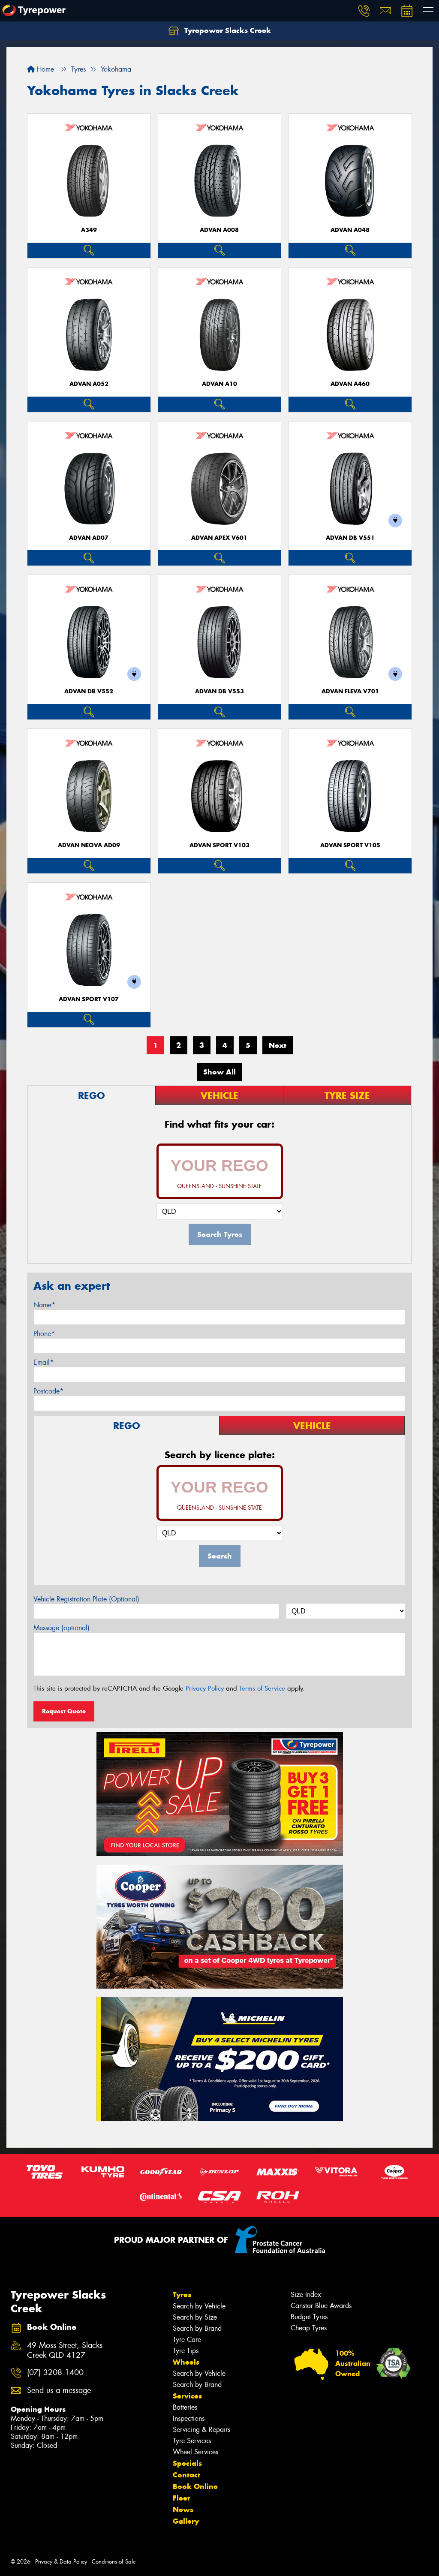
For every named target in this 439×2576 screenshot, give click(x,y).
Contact (186, 2475)
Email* (44, 1362)
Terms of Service (262, 1688)
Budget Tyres (309, 2317)
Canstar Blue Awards (321, 2306)
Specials (187, 2463)
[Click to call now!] (364, 11)
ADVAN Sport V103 (219, 845)
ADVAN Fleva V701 (350, 691)
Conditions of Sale (114, 2562)
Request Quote (64, 1711)
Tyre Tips (186, 2351)
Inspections (189, 2418)
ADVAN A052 (89, 384)
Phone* (44, 1334)
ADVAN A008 (219, 230)
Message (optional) (62, 1628)
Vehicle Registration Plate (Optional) (86, 1599)
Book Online (195, 2486)
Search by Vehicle (199, 2306)
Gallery (186, 2521)
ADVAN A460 (350, 384)
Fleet (181, 2498)
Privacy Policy (205, 1688)
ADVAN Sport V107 (89, 999)
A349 (89, 230)
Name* (44, 1305)
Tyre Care (187, 2340)
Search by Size (195, 2317)
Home (44, 69)
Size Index (306, 2295)
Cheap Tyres (309, 2328)
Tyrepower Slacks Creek (227, 30)
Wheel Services (195, 2452)
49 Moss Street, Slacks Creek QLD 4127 (65, 2350)
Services (187, 2396)
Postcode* (48, 1391)
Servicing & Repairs (201, 2430)
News (183, 2510)
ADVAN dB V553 (219, 691)
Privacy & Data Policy (61, 2562)
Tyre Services (192, 2441)
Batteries (185, 2407)
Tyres (182, 2295)
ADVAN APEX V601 (219, 538)
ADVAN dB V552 (89, 691)
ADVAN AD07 (89, 538)
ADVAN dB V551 (350, 538)
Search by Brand (197, 2328)
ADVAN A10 (219, 384)
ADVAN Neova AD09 (89, 845)
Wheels (186, 2362)
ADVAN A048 (350, 230)
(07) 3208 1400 (55, 2373)
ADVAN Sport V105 (350, 845)
